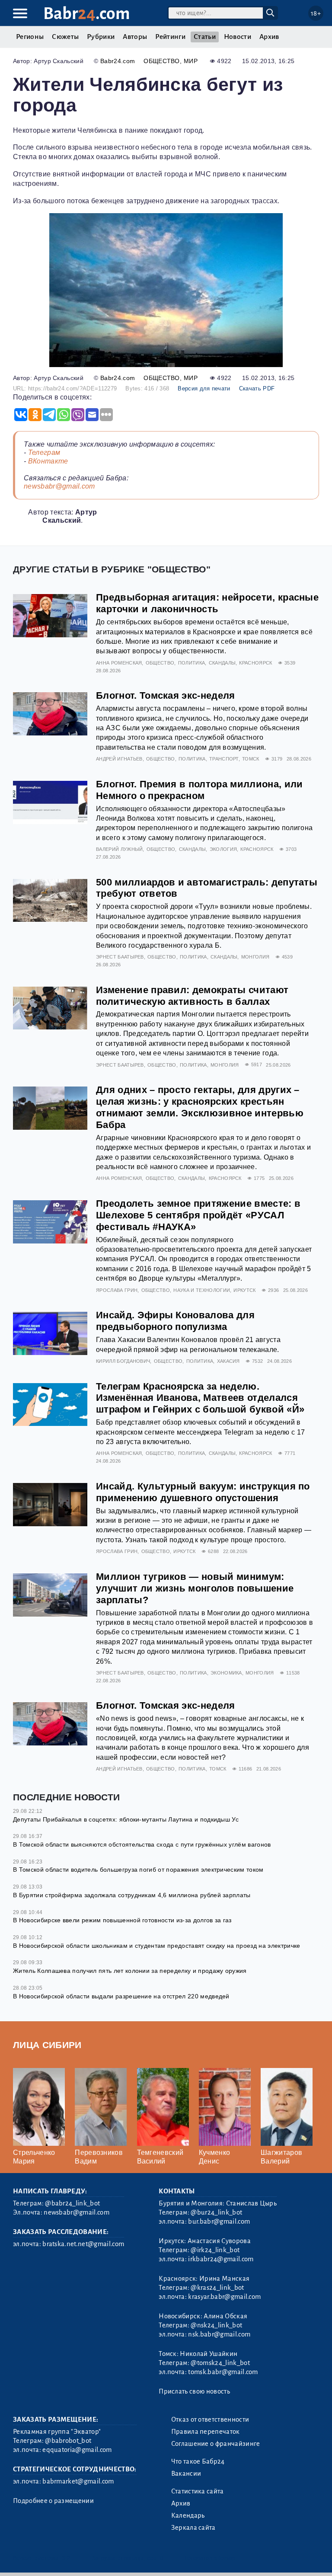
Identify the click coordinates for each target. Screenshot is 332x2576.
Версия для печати (204, 388)
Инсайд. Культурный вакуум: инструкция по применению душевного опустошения (203, 1492)
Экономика (226, 1673)
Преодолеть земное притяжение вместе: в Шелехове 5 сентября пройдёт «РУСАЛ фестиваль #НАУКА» (198, 1215)
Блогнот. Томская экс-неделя (166, 695)
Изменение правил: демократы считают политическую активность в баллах (192, 996)
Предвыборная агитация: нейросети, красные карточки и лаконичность (207, 603)
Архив (269, 37)
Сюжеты (65, 37)
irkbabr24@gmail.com (221, 2259)
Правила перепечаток (206, 2432)
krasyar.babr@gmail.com (224, 2297)
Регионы (30, 37)
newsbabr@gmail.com (59, 486)
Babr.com (87, 14)
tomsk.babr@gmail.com (223, 2372)
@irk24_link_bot (215, 2250)
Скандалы (222, 663)
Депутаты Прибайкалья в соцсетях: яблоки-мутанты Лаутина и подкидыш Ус (126, 1819)
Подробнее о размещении (53, 2501)
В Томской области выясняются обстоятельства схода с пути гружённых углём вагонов (142, 1844)
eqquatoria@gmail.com (77, 2450)
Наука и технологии (202, 1290)
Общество (162, 61)
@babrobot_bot (68, 2441)
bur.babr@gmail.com (219, 2221)
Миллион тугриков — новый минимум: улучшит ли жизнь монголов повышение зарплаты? (195, 1588)
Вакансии (186, 2474)
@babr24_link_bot (72, 2203)
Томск (251, 759)
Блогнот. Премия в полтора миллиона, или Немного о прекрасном (199, 790)
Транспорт (224, 759)
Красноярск (255, 663)
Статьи (205, 37)
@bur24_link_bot (216, 2212)
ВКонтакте (48, 461)
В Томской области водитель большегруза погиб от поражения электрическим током (138, 1870)
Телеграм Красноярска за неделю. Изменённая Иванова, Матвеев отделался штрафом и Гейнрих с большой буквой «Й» (200, 1398)
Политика (192, 663)
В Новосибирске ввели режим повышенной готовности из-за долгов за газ (122, 1920)
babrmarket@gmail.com (78, 2481)
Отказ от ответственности (210, 2419)
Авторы (135, 37)
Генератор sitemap (210, 2558)
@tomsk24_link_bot (220, 2363)
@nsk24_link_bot (216, 2325)
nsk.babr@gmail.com (219, 2334)
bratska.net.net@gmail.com (83, 2244)
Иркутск (244, 1290)
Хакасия (228, 1361)
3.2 (66, 2558)
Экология (223, 849)
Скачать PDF (257, 388)
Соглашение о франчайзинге (216, 2444)
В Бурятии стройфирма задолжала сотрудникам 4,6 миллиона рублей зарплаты (132, 1895)
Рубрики (101, 37)
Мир (191, 61)
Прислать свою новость (194, 2391)
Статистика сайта (198, 2491)
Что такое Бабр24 (198, 2461)
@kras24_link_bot (217, 2288)
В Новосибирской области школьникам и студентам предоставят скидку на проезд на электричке (156, 1946)
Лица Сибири (47, 2045)
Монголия (255, 957)
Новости (238, 37)
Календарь (188, 2515)
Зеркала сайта (193, 2528)
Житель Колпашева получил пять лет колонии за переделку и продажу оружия (130, 1971)
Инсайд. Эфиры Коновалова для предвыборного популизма (175, 1321)
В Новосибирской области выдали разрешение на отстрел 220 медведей (121, 1996)
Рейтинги (170, 37)
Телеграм (44, 452)
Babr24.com (118, 61)
